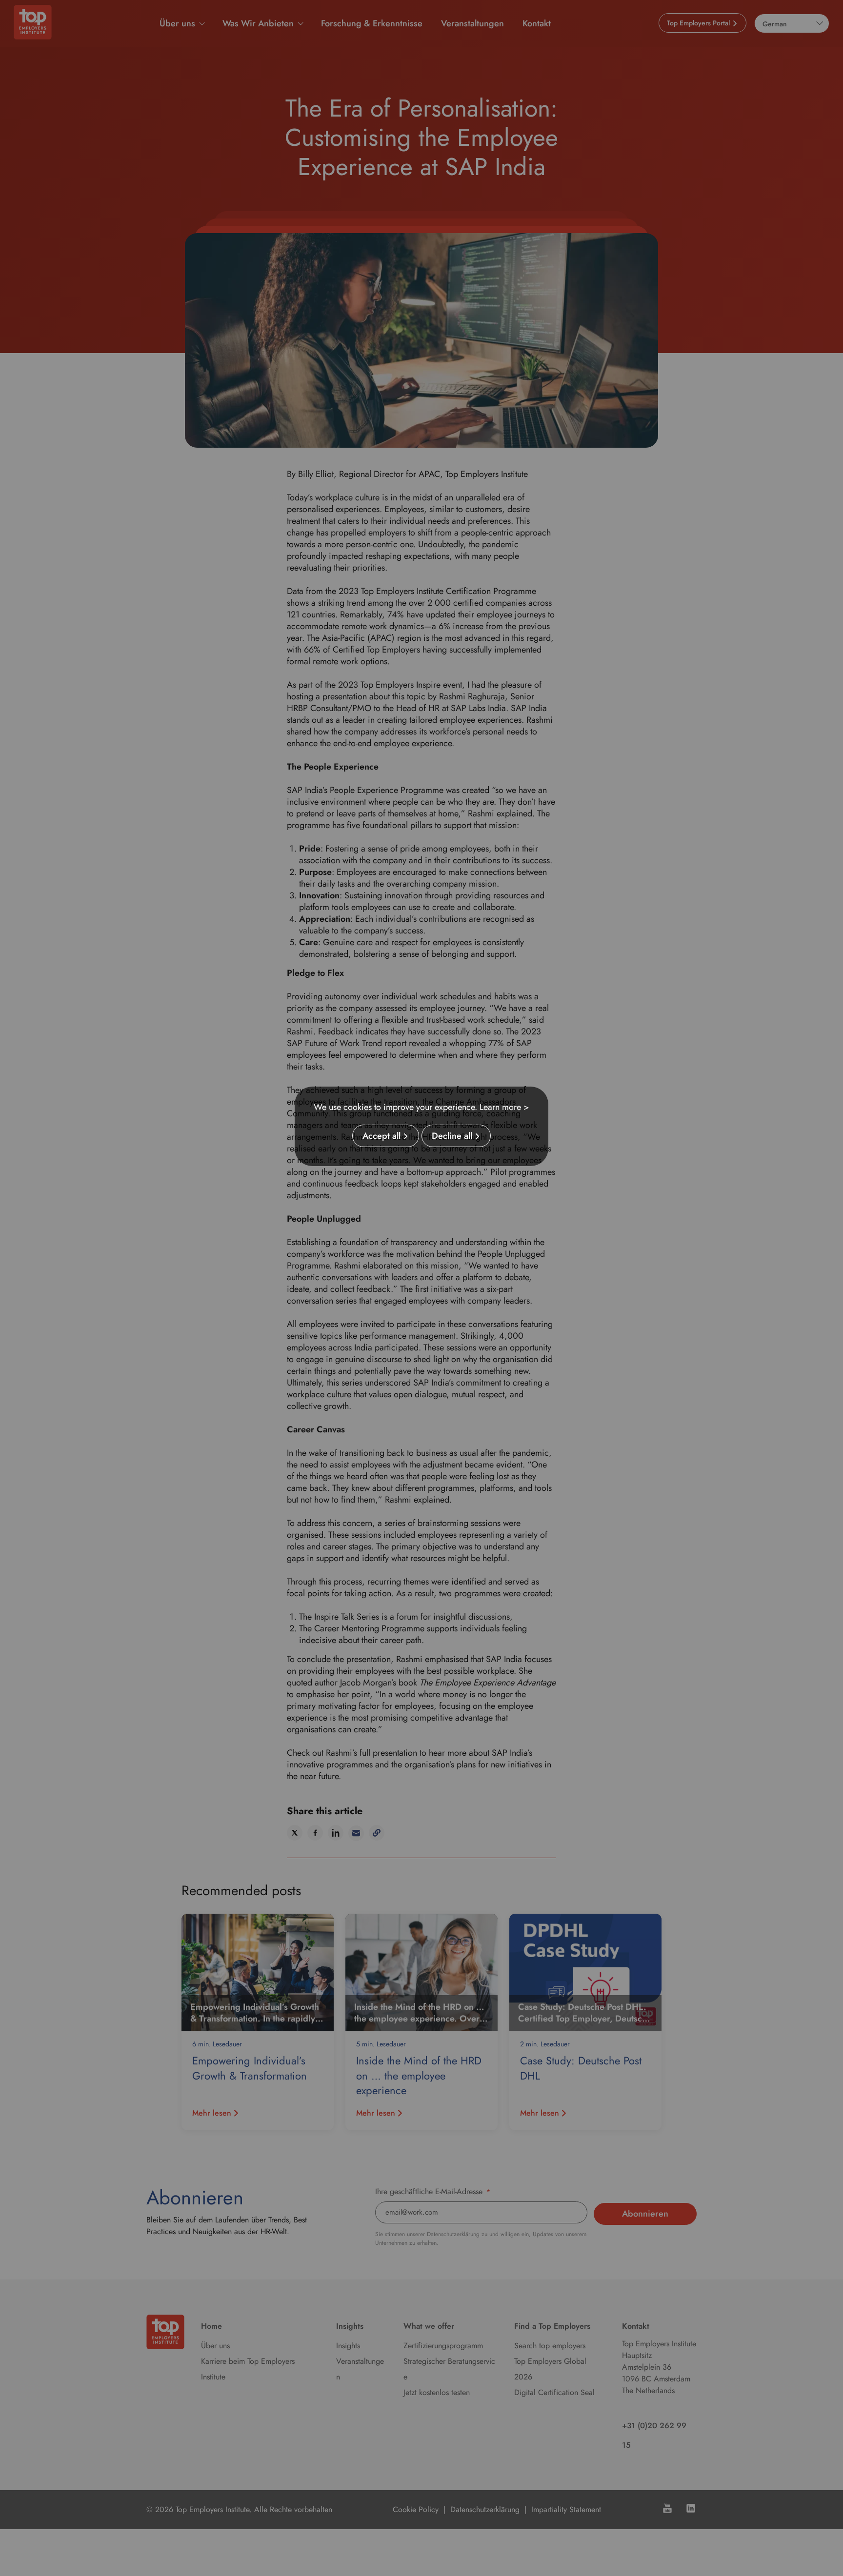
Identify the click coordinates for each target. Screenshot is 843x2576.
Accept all (381, 1136)
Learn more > (504, 1107)
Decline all (452, 1136)
